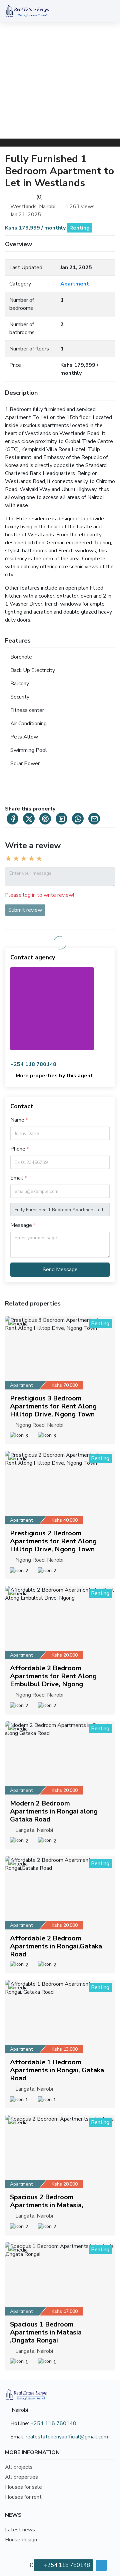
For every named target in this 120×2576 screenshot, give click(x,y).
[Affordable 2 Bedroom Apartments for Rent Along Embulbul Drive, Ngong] (60, 1623)
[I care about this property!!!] (108, 1398)
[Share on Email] (94, 819)
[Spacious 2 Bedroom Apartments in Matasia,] (60, 2152)
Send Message (60, 1270)
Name (17, 1120)
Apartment (75, 284)
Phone (18, 1149)
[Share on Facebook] (12, 819)
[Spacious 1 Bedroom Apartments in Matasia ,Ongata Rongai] (60, 2279)
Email (17, 1178)
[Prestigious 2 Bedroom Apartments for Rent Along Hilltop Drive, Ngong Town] (60, 1488)
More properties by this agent (54, 1076)
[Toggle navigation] (108, 11)
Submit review (25, 910)
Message (21, 1225)
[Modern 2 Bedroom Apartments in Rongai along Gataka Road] (60, 1758)
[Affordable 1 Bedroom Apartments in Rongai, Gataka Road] (60, 2017)
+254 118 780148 (33, 1064)
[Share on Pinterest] (45, 819)
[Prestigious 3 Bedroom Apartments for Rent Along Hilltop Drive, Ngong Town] (60, 1353)
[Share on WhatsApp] (78, 819)
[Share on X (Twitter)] (29, 819)
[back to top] (101, 2565)
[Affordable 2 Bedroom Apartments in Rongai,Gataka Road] (60, 1893)
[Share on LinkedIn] (61, 819)
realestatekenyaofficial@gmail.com (67, 2437)
